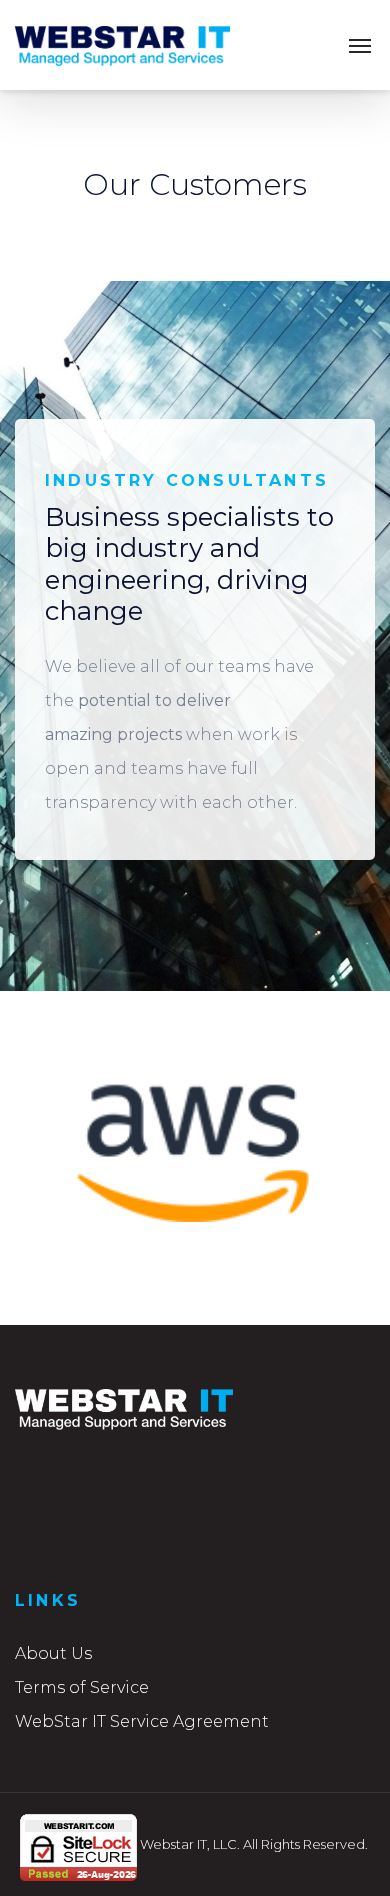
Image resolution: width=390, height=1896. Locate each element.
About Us (53, 1653)
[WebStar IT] (122, 45)
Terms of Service (82, 1687)
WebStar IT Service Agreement (142, 1721)
